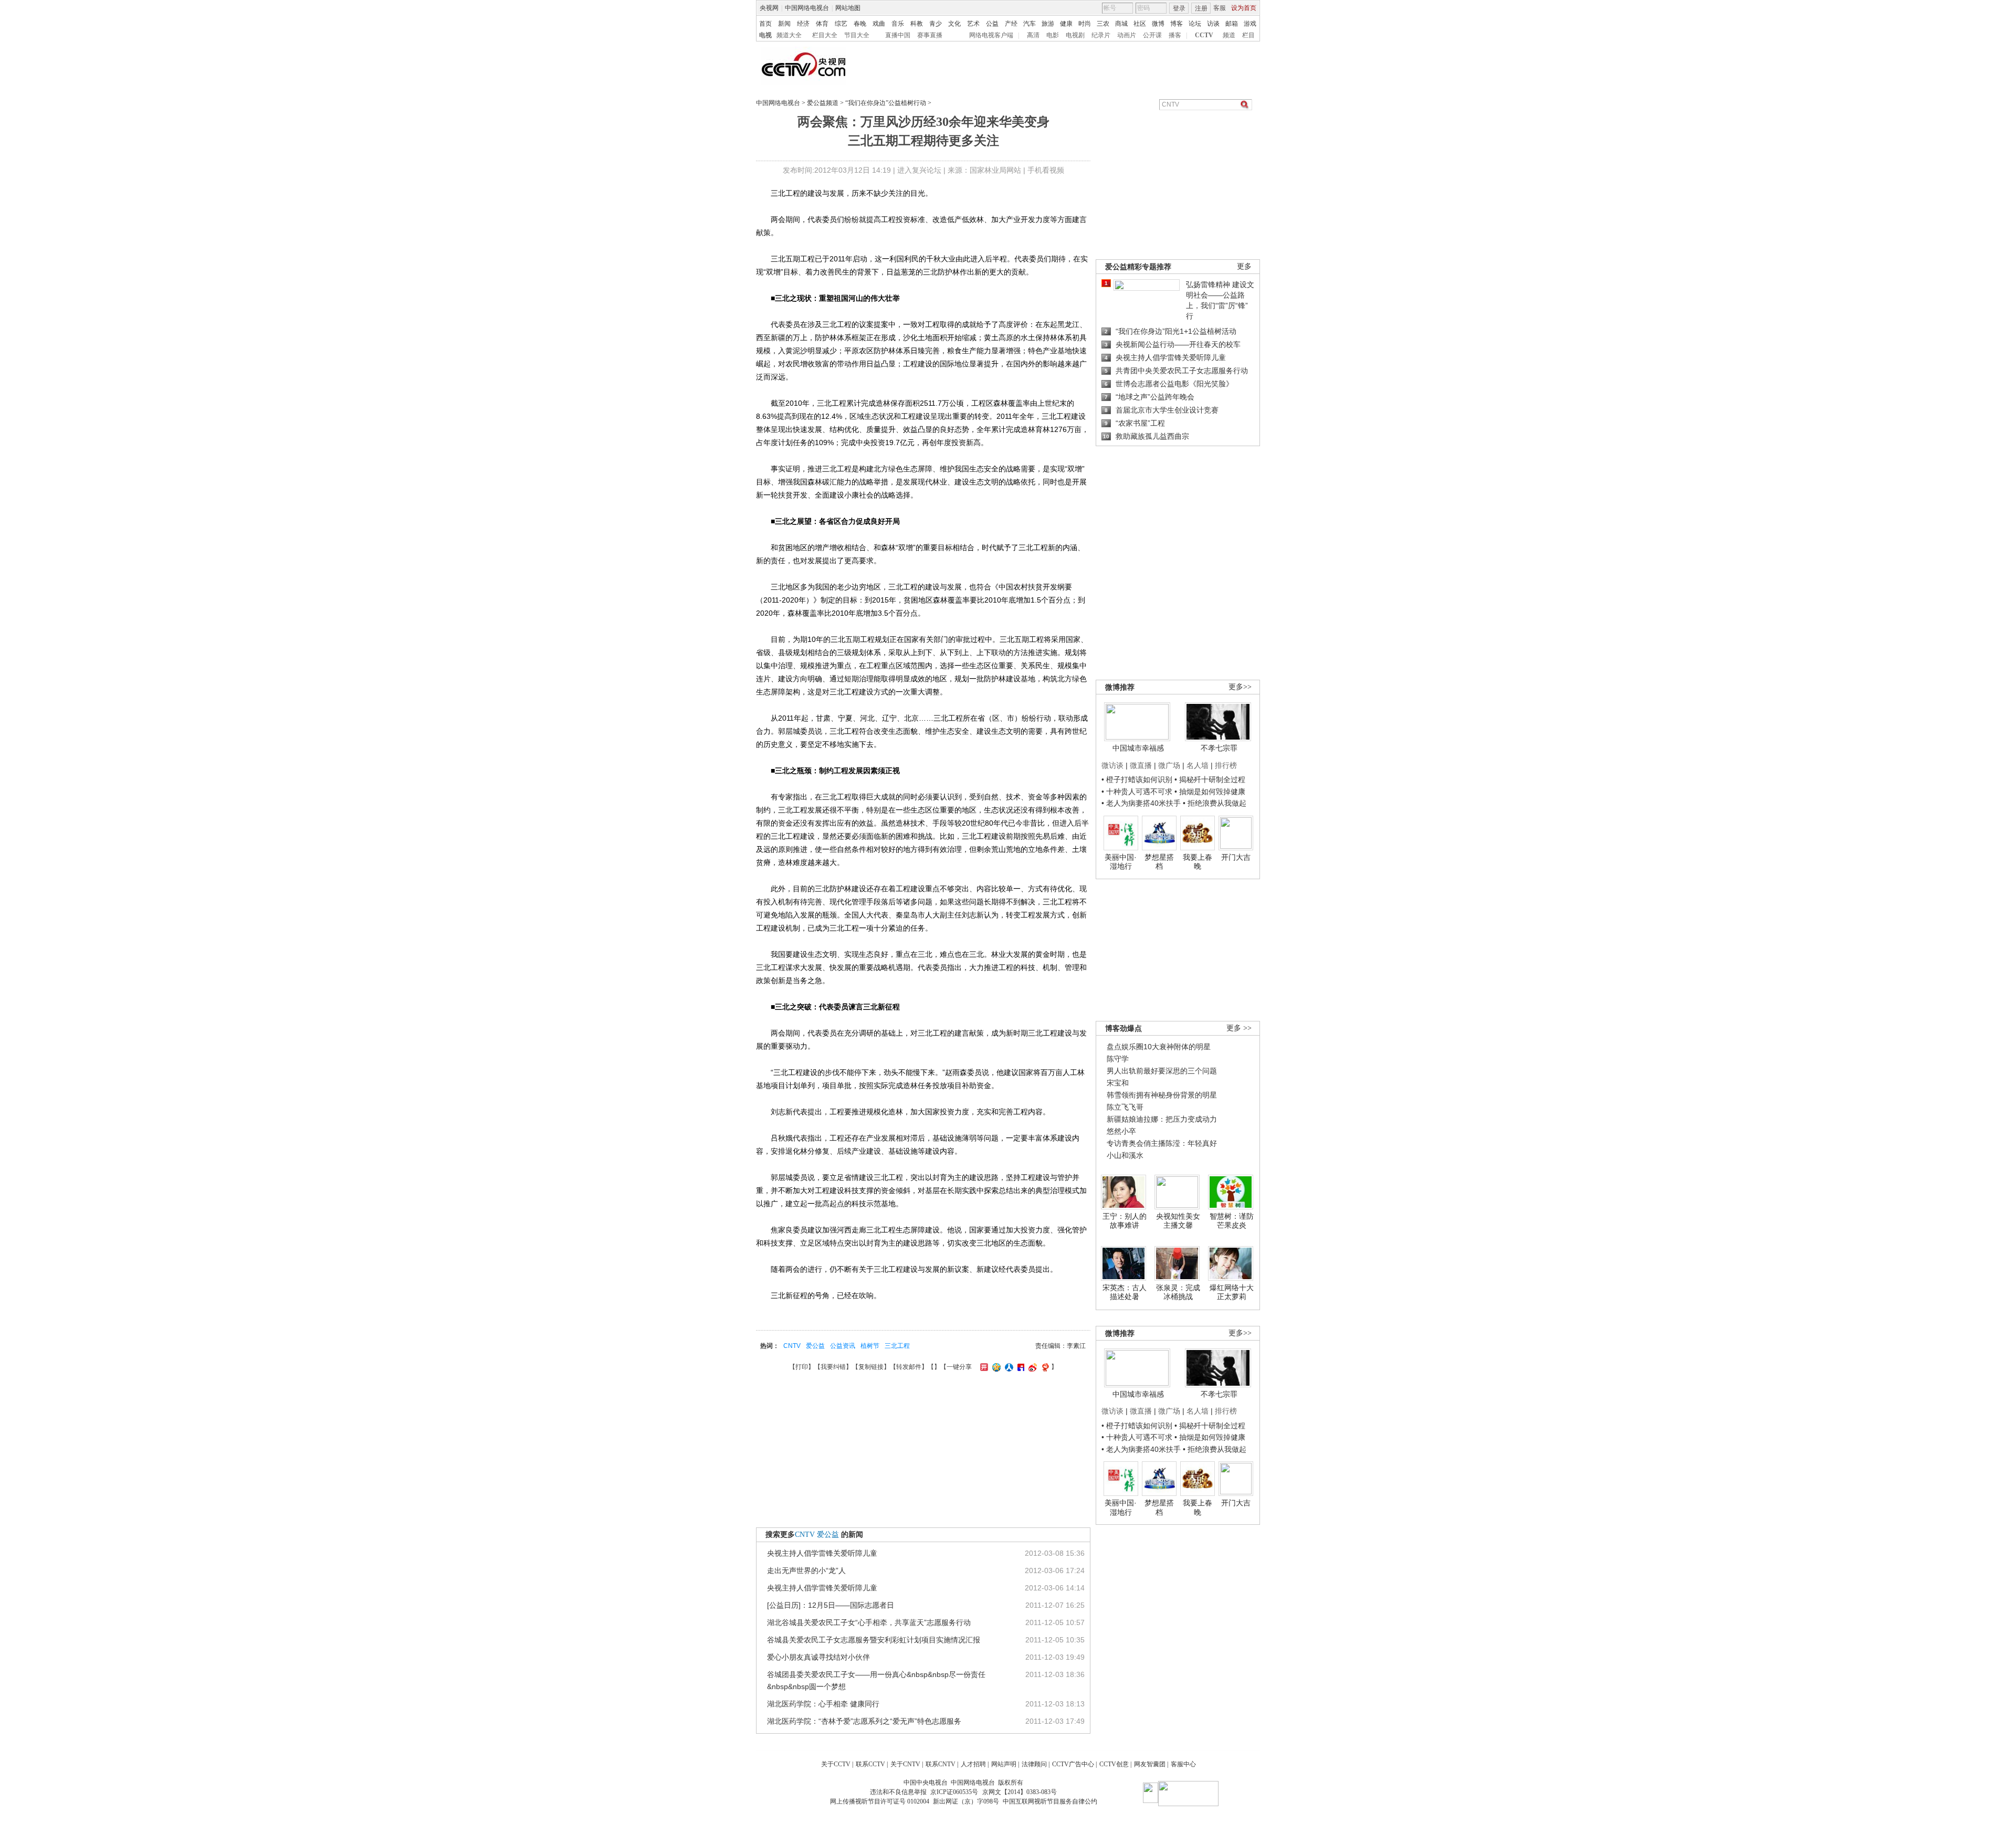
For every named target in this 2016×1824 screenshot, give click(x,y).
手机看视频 (1046, 170)
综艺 (841, 24)
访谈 (1213, 24)
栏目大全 (825, 35)
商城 (1121, 24)
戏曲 (879, 24)
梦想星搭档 (1159, 862)
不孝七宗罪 (1219, 748)
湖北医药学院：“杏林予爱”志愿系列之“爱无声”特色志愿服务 (864, 1721)
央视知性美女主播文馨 (1178, 1221)
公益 (992, 24)
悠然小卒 (1121, 1131)
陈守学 (1118, 1059)
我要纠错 (833, 1367)
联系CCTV (870, 1764)
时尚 (1085, 24)
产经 (1011, 24)
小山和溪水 (1125, 1155)
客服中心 (1183, 1764)
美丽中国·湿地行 (1121, 862)
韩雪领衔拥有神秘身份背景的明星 (1162, 1095)
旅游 (1048, 24)
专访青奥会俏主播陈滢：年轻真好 (1162, 1143)
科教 (917, 24)
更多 (1244, 266)
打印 (802, 1367)
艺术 (973, 24)
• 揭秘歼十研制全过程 (1210, 779)
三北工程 (897, 1346)
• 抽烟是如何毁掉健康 (1210, 792)
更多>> (1240, 687)
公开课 (1152, 35)
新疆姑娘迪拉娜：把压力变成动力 (1162, 1119)
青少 (936, 24)
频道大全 (789, 35)
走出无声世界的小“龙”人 (806, 1570)
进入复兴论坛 (919, 170)
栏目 (1248, 35)
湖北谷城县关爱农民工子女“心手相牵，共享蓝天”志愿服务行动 (869, 1622)
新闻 (784, 24)
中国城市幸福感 (1138, 748)
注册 (1201, 8)
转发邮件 (909, 1367)
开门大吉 (1236, 857)
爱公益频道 (823, 103)
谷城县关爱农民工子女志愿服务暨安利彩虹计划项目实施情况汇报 (874, 1640)
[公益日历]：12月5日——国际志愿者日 (831, 1605)
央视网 (769, 8)
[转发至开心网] (983, 1367)
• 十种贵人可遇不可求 (1138, 792)
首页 (765, 24)
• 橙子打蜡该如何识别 (1137, 779)
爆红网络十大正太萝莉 (1232, 1292)
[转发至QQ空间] (995, 1367)
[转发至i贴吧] (1020, 1367)
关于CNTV (905, 1764)
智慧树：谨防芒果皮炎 (1232, 1221)
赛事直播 (930, 35)
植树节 (870, 1346)
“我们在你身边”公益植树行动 (886, 103)
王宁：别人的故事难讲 (1125, 1221)
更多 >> (1239, 1028)
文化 (954, 24)
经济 (803, 24)
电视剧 (1075, 35)
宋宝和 (1118, 1083)
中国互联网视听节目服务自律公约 (1050, 1801)
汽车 (1030, 24)
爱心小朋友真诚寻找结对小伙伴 (818, 1657)
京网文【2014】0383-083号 (1020, 1792)
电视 (765, 35)
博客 (1177, 24)
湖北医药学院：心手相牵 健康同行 (823, 1704)
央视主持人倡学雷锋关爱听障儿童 (822, 1553)
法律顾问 (1034, 1764)
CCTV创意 (1114, 1764)
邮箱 (1232, 24)
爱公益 (815, 1346)
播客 (1175, 35)
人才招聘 (973, 1764)
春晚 (860, 24)
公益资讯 (843, 1346)
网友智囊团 (1150, 1764)
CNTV (792, 1346)
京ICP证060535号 (954, 1792)
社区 (1140, 24)
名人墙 (1198, 765)
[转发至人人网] (1008, 1367)
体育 (822, 24)
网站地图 (848, 8)
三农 (1103, 24)
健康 (1066, 24)
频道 (1229, 35)
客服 (1220, 8)
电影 (1053, 35)
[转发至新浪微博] (1031, 1367)
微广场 (1169, 765)
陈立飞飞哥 (1125, 1107)
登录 (1179, 8)
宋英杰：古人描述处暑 (1125, 1292)
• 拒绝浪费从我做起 (1215, 803)
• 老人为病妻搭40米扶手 (1141, 803)
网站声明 (1004, 1764)
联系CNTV (941, 1764)
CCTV (1204, 35)
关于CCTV (836, 1764)
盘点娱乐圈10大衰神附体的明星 (1159, 1047)
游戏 (1250, 24)
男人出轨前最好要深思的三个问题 (1162, 1071)
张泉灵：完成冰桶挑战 (1178, 1292)
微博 (1158, 24)
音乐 (898, 24)
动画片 (1127, 35)
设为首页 (1244, 8)
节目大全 (857, 35)
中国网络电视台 (807, 8)
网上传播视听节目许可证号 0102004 (880, 1801)
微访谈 (1112, 765)
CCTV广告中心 (1073, 1764)
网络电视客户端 (991, 35)
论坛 (1195, 24)
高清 (1033, 35)
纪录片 (1101, 35)
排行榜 (1226, 765)
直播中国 (898, 35)
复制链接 (871, 1367)
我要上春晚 (1198, 862)
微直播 (1141, 765)
